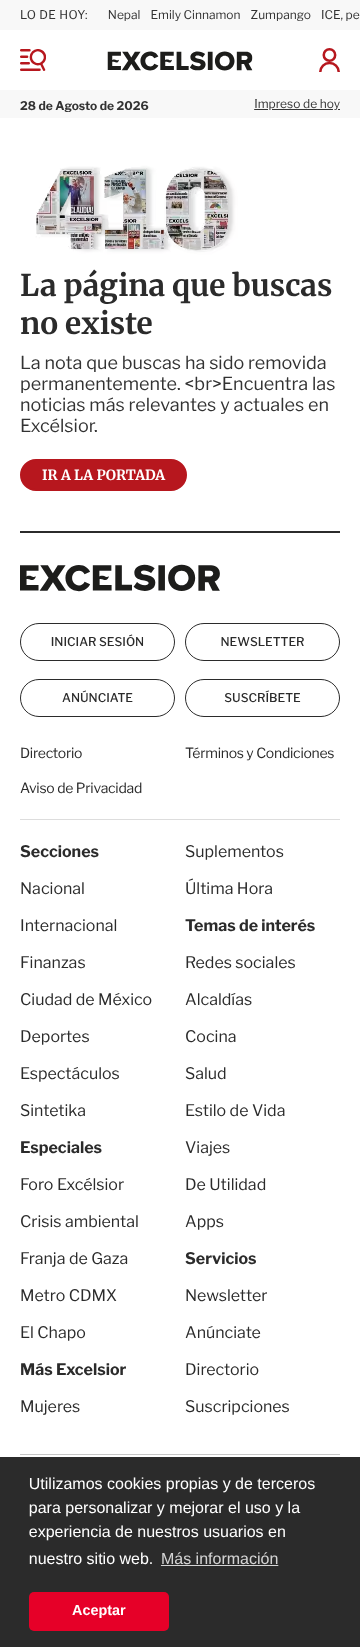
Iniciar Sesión (97, 641)
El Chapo (53, 1332)
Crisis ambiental (79, 1221)
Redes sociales (240, 962)
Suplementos (234, 851)
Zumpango (281, 14)
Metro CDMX (68, 1295)
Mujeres (50, 1406)
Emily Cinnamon (195, 14)
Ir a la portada (103, 475)
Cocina (211, 1036)
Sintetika (53, 1110)
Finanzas (53, 962)
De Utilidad (225, 1184)
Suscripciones (237, 1406)
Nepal (124, 14)
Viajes (207, 1147)
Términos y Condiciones (259, 753)
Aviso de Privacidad (81, 788)
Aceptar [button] (99, 1611)
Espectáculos (70, 1073)
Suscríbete (262, 697)
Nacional (52, 888)
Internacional (68, 925)
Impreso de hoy (297, 103)
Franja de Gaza (74, 1258)
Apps (204, 1221)
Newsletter (262, 641)
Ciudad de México (86, 999)
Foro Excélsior (73, 1184)
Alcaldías (218, 999)
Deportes (55, 1036)
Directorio (51, 753)
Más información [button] (219, 1559)
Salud (206, 1073)
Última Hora (229, 888)
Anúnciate (97, 697)
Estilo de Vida (235, 1110)
